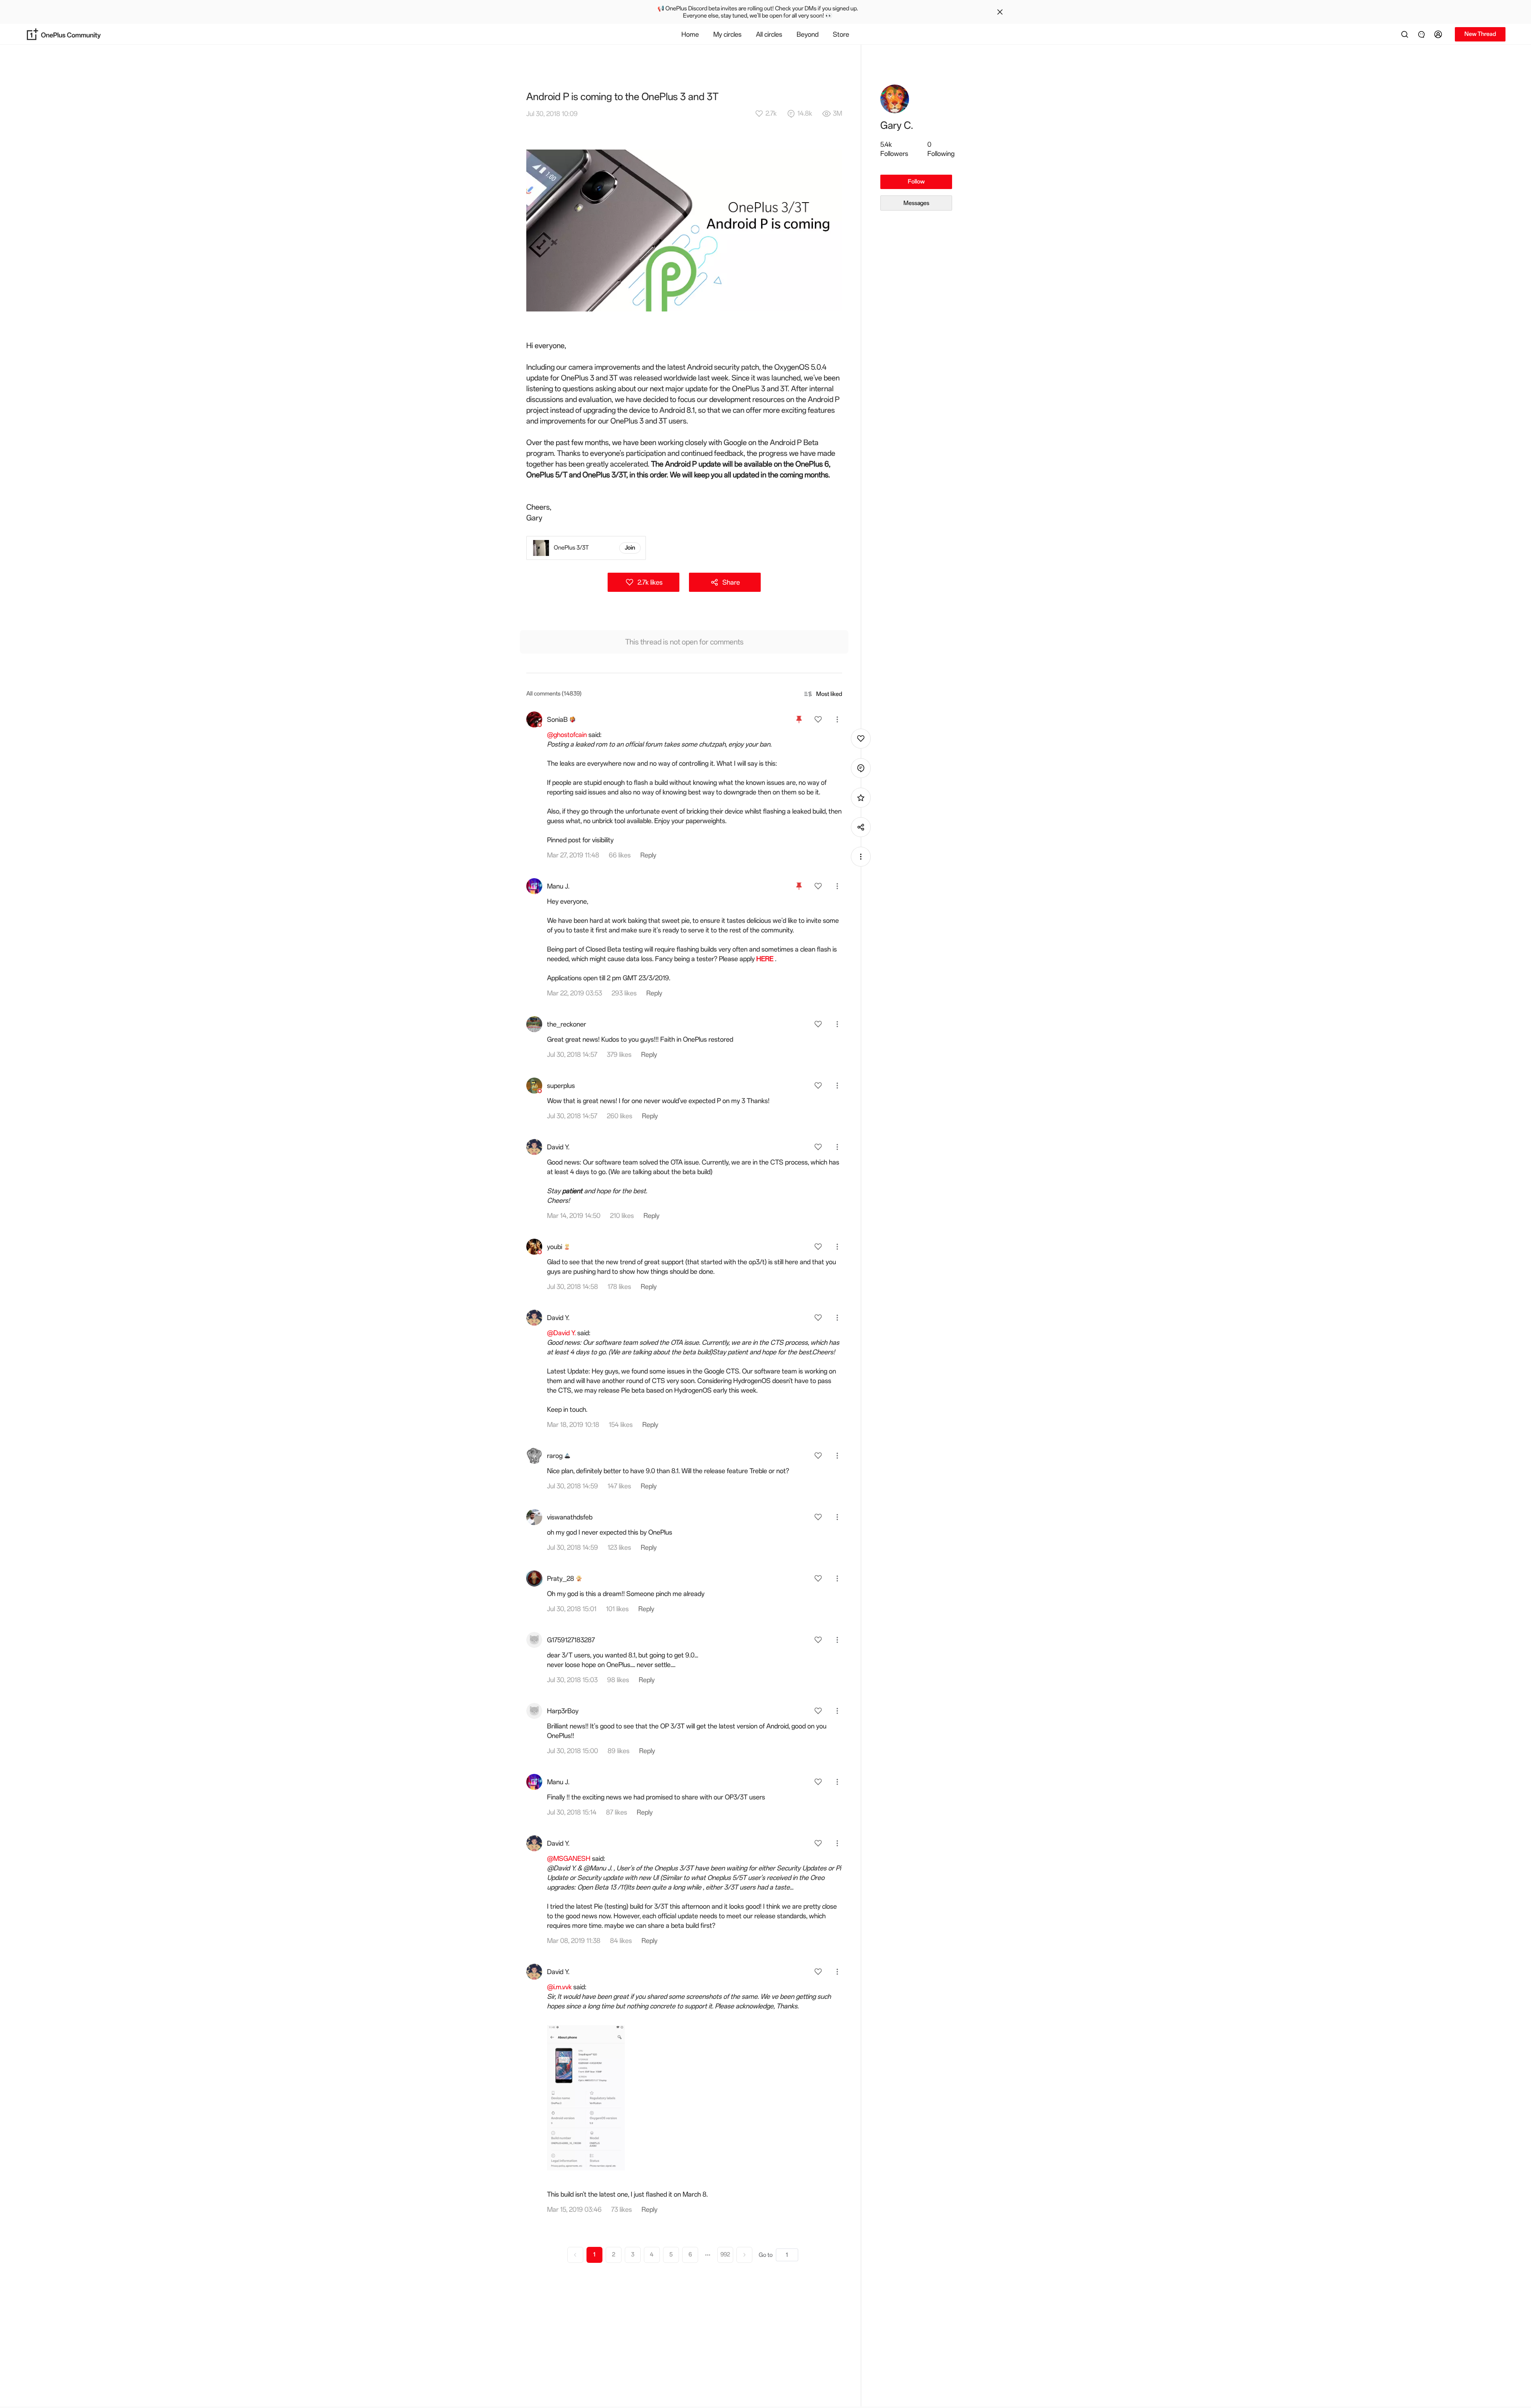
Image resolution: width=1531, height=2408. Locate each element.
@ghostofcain (567, 735)
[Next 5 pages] (708, 2255)
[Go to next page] (744, 2255)
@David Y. (561, 1333)
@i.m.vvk (559, 1987)
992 (725, 2255)
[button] (1439, 34)
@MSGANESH (569, 1858)
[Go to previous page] (575, 2255)
